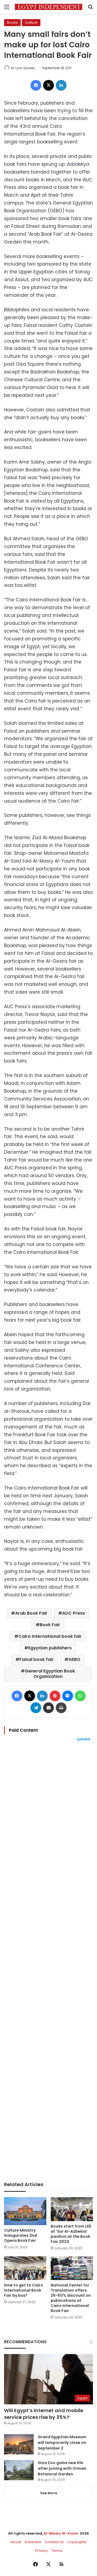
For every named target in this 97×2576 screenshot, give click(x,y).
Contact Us (54, 2542)
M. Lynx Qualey (23, 68)
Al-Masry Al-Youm (61, 2533)
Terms (57, 2551)
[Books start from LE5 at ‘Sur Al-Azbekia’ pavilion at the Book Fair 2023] (72, 2209)
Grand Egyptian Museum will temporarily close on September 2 (62, 2443)
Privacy (41, 2551)
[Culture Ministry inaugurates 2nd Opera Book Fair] (25, 2211)
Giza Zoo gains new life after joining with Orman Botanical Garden (62, 2468)
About (16, 2542)
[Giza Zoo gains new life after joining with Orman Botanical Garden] (19, 2470)
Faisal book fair (37, 1659)
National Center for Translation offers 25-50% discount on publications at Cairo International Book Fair (71, 2298)
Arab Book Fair (31, 1613)
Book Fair (50, 1625)
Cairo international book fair (50, 1636)
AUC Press (74, 1613)
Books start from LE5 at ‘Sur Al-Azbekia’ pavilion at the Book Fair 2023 (71, 2234)
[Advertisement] (48, 1961)
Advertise (33, 2542)
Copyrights (77, 2542)
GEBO (74, 1659)
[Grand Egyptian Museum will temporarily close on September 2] (19, 2444)
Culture (31, 22)
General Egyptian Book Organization (50, 1674)
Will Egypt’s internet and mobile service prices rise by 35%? (44, 2414)
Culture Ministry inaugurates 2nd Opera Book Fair (20, 2235)
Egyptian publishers (50, 1648)
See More (49, 2493)
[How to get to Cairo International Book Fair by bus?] (25, 2268)
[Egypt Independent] (48, 7)
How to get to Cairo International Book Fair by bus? (24, 2290)
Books (12, 22)
